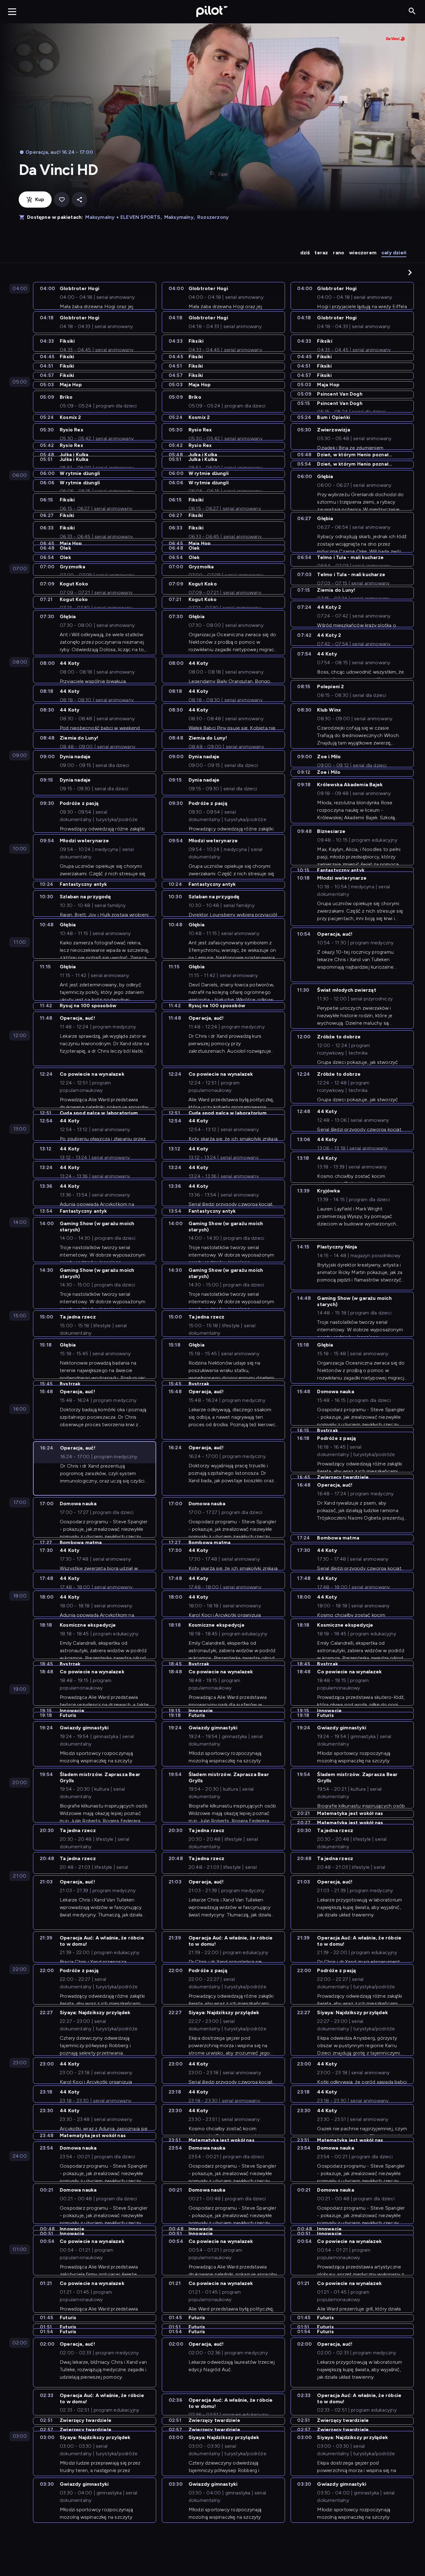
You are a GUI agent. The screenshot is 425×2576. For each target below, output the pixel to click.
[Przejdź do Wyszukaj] (412, 11)
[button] (410, 272)
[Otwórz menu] (12, 12)
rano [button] (339, 253)
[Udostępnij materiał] (79, 200)
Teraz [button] (321, 253)
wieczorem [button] (363, 253)
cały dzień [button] (394, 253)
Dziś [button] (305, 253)
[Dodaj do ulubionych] (62, 200)
